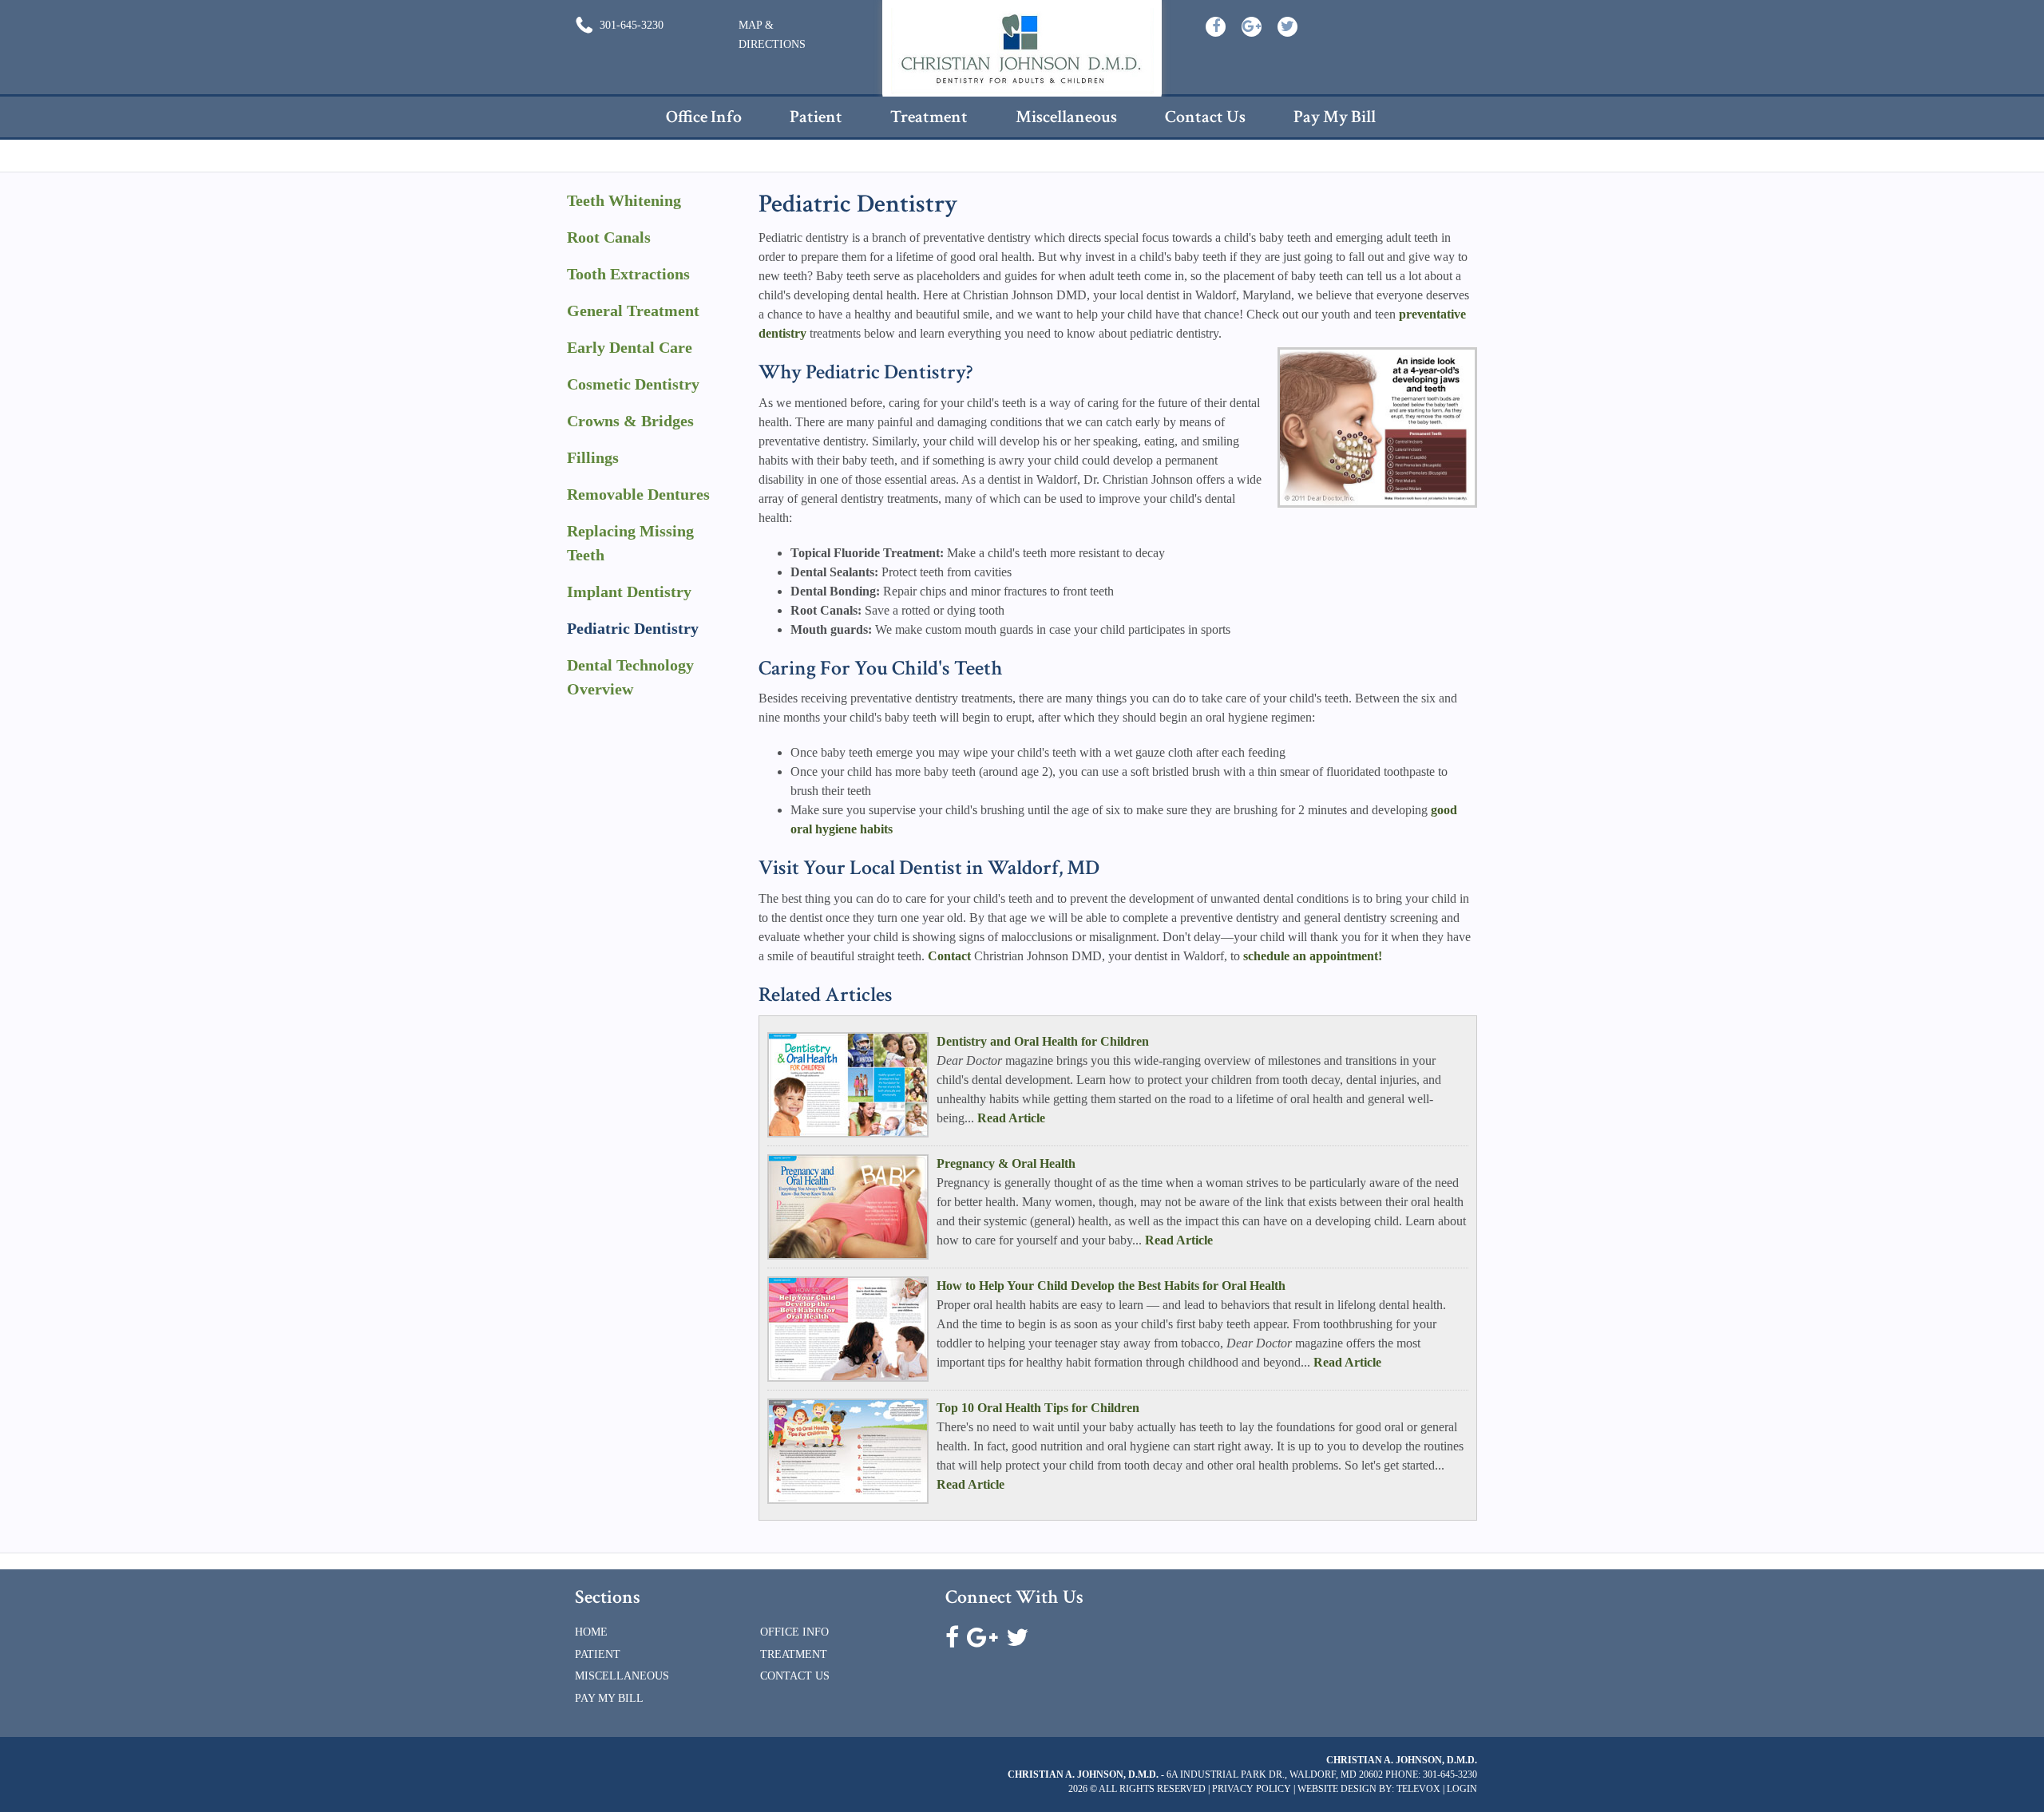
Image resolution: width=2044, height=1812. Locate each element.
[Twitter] (1287, 27)
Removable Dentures (638, 494)
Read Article (1011, 1118)
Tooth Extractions (628, 274)
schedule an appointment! (1313, 956)
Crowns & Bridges (630, 421)
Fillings (593, 457)
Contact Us (795, 1676)
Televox (1418, 1789)
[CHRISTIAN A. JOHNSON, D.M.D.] (1022, 51)
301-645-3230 (630, 25)
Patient (598, 1654)
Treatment (794, 1654)
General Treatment (633, 311)
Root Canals (609, 237)
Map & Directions (772, 35)
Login (1462, 1789)
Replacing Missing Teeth (630, 543)
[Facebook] (1216, 27)
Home (591, 1632)
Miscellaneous (622, 1676)
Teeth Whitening (624, 200)
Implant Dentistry (629, 591)
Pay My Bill (609, 1698)
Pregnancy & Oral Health (1006, 1163)
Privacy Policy (1252, 1789)
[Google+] (1252, 27)
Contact (949, 956)
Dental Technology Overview (630, 677)
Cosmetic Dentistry (633, 384)
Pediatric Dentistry (633, 628)
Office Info (794, 1632)
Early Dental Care (630, 347)
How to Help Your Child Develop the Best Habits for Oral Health (1111, 1286)
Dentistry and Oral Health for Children (1043, 1041)
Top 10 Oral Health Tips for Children (1038, 1408)
